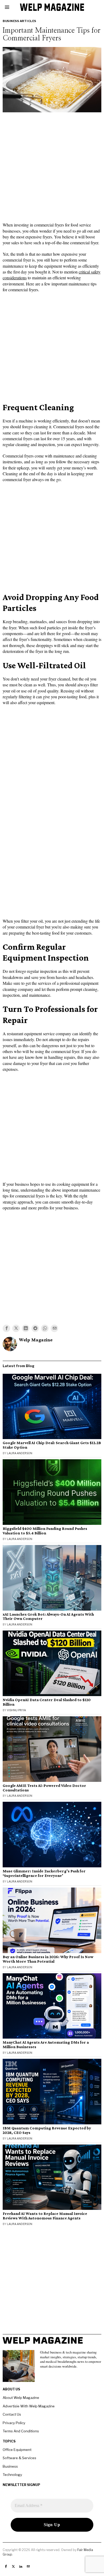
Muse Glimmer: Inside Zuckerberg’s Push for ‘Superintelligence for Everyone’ (44, 1873)
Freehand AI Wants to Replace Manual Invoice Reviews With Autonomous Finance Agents (45, 2216)
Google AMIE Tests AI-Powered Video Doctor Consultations (44, 1788)
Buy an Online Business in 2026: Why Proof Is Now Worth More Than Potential (48, 1959)
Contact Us (12, 2414)
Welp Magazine (36, 1340)
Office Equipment (17, 2450)
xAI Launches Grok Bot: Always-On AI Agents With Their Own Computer (48, 1617)
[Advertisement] (52, 169)
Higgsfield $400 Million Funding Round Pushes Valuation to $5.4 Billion (45, 1531)
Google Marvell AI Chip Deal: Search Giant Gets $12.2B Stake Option (52, 1445)
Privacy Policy (14, 2423)
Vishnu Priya (16, 1710)
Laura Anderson (20, 1453)
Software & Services (19, 2458)
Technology (12, 2475)
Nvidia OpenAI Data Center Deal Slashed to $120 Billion (47, 1702)
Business (10, 2466)
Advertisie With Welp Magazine (29, 2406)
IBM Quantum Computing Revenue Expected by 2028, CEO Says (47, 2130)
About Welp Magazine (21, 2398)
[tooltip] (6, 1328)
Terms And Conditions (21, 2431)
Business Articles (19, 21)
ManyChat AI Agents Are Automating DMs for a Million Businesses (46, 2045)
